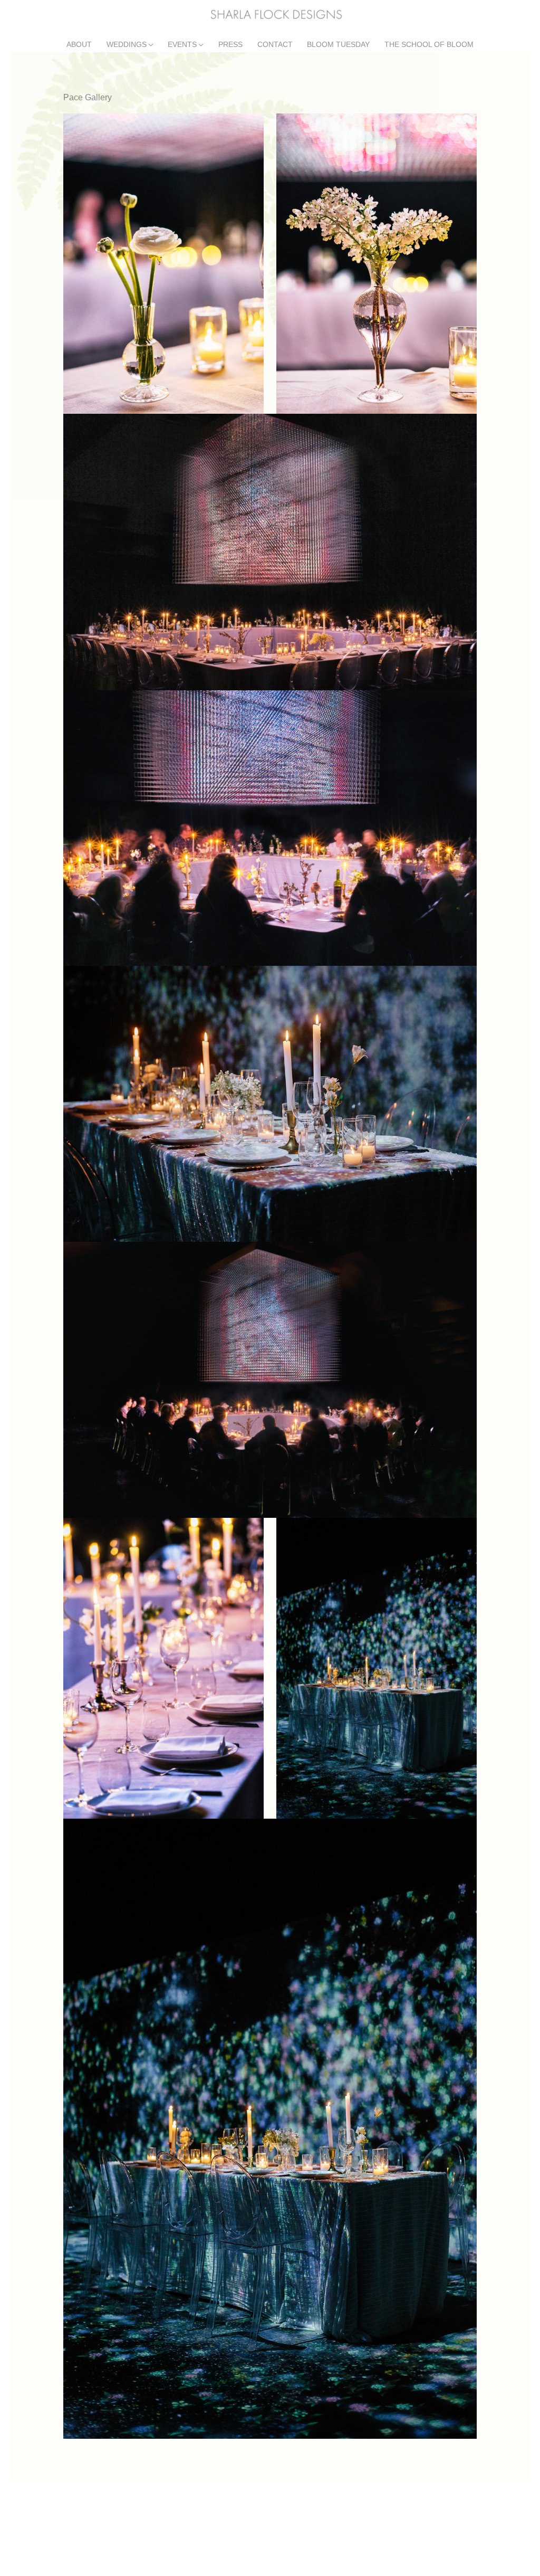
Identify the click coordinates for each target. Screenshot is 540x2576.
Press (230, 45)
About (79, 45)
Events (182, 45)
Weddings (127, 45)
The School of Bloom (429, 45)
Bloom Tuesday (338, 45)
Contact (275, 45)
